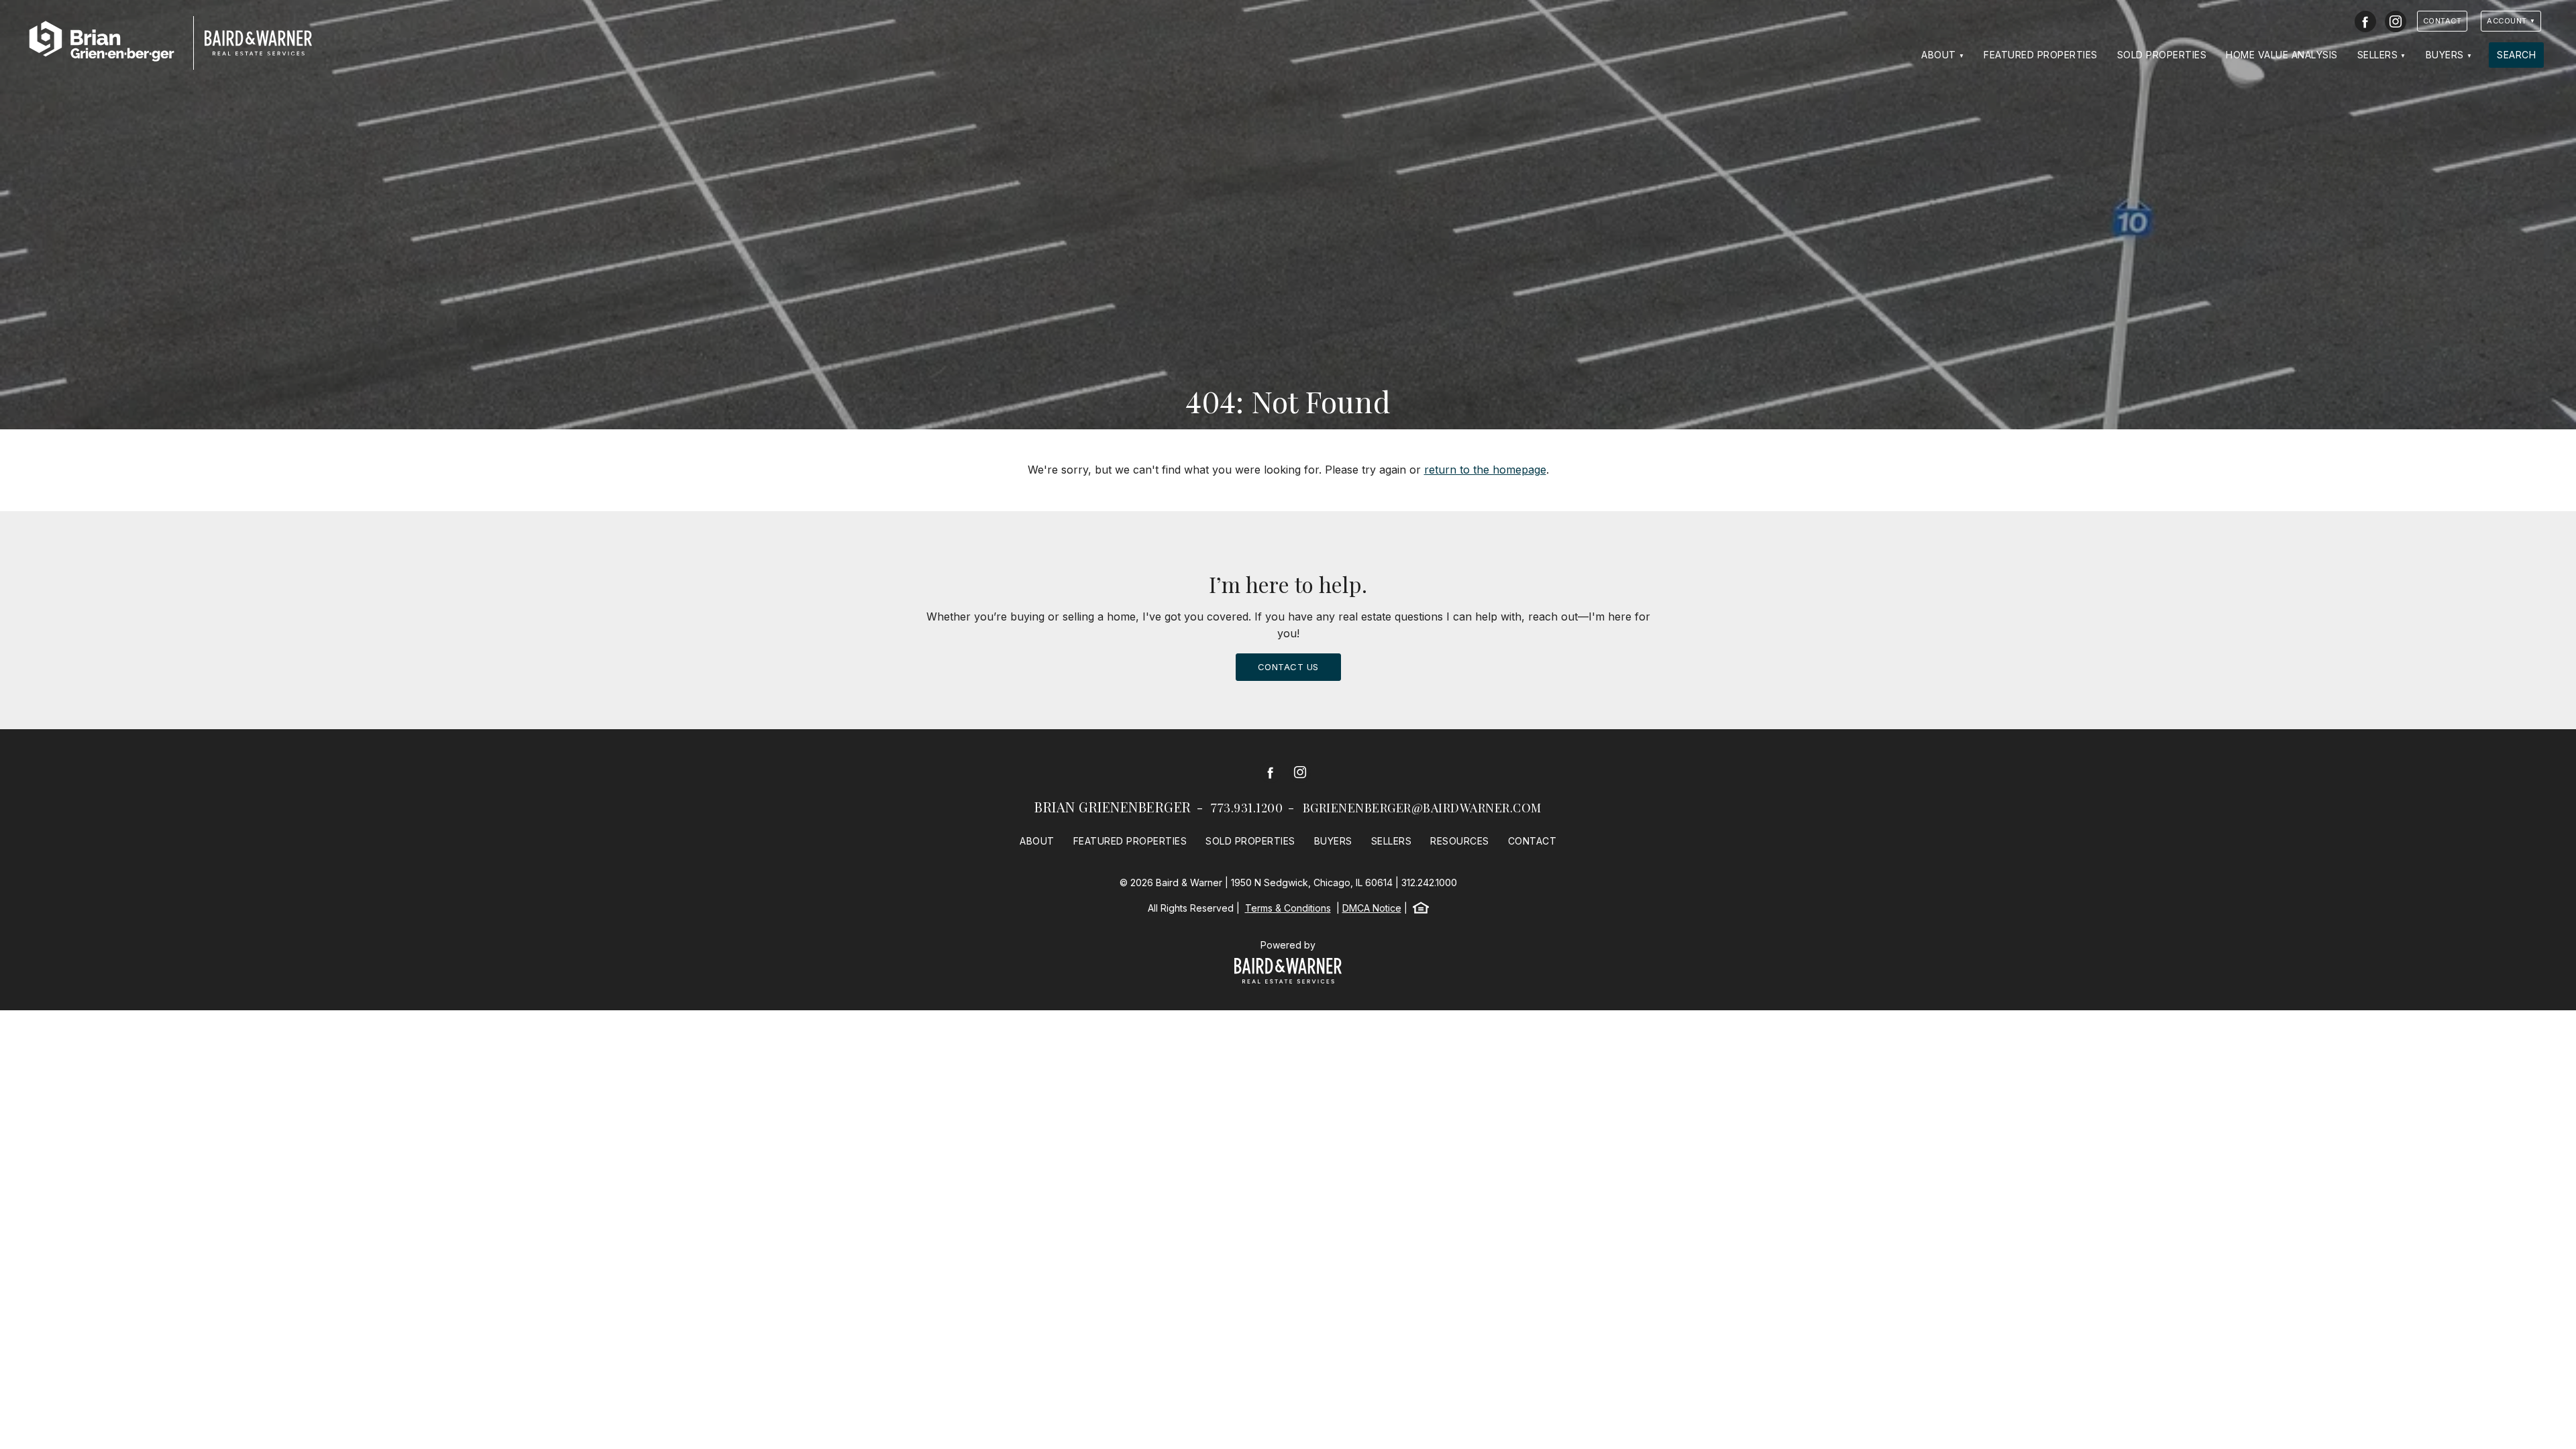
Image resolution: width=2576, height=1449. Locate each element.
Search (2516, 55)
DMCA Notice (1372, 908)
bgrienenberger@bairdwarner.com (1422, 808)
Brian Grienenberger (1113, 807)
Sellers (2378, 55)
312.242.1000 (1429, 882)
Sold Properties (2162, 55)
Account (2507, 21)
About (1939, 55)
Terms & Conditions (1288, 908)
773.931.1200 (1247, 808)
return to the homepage (1485, 470)
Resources (1460, 841)
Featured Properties (2041, 55)
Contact (2443, 21)
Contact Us (1288, 667)
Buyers (2445, 55)
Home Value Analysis (2282, 55)
